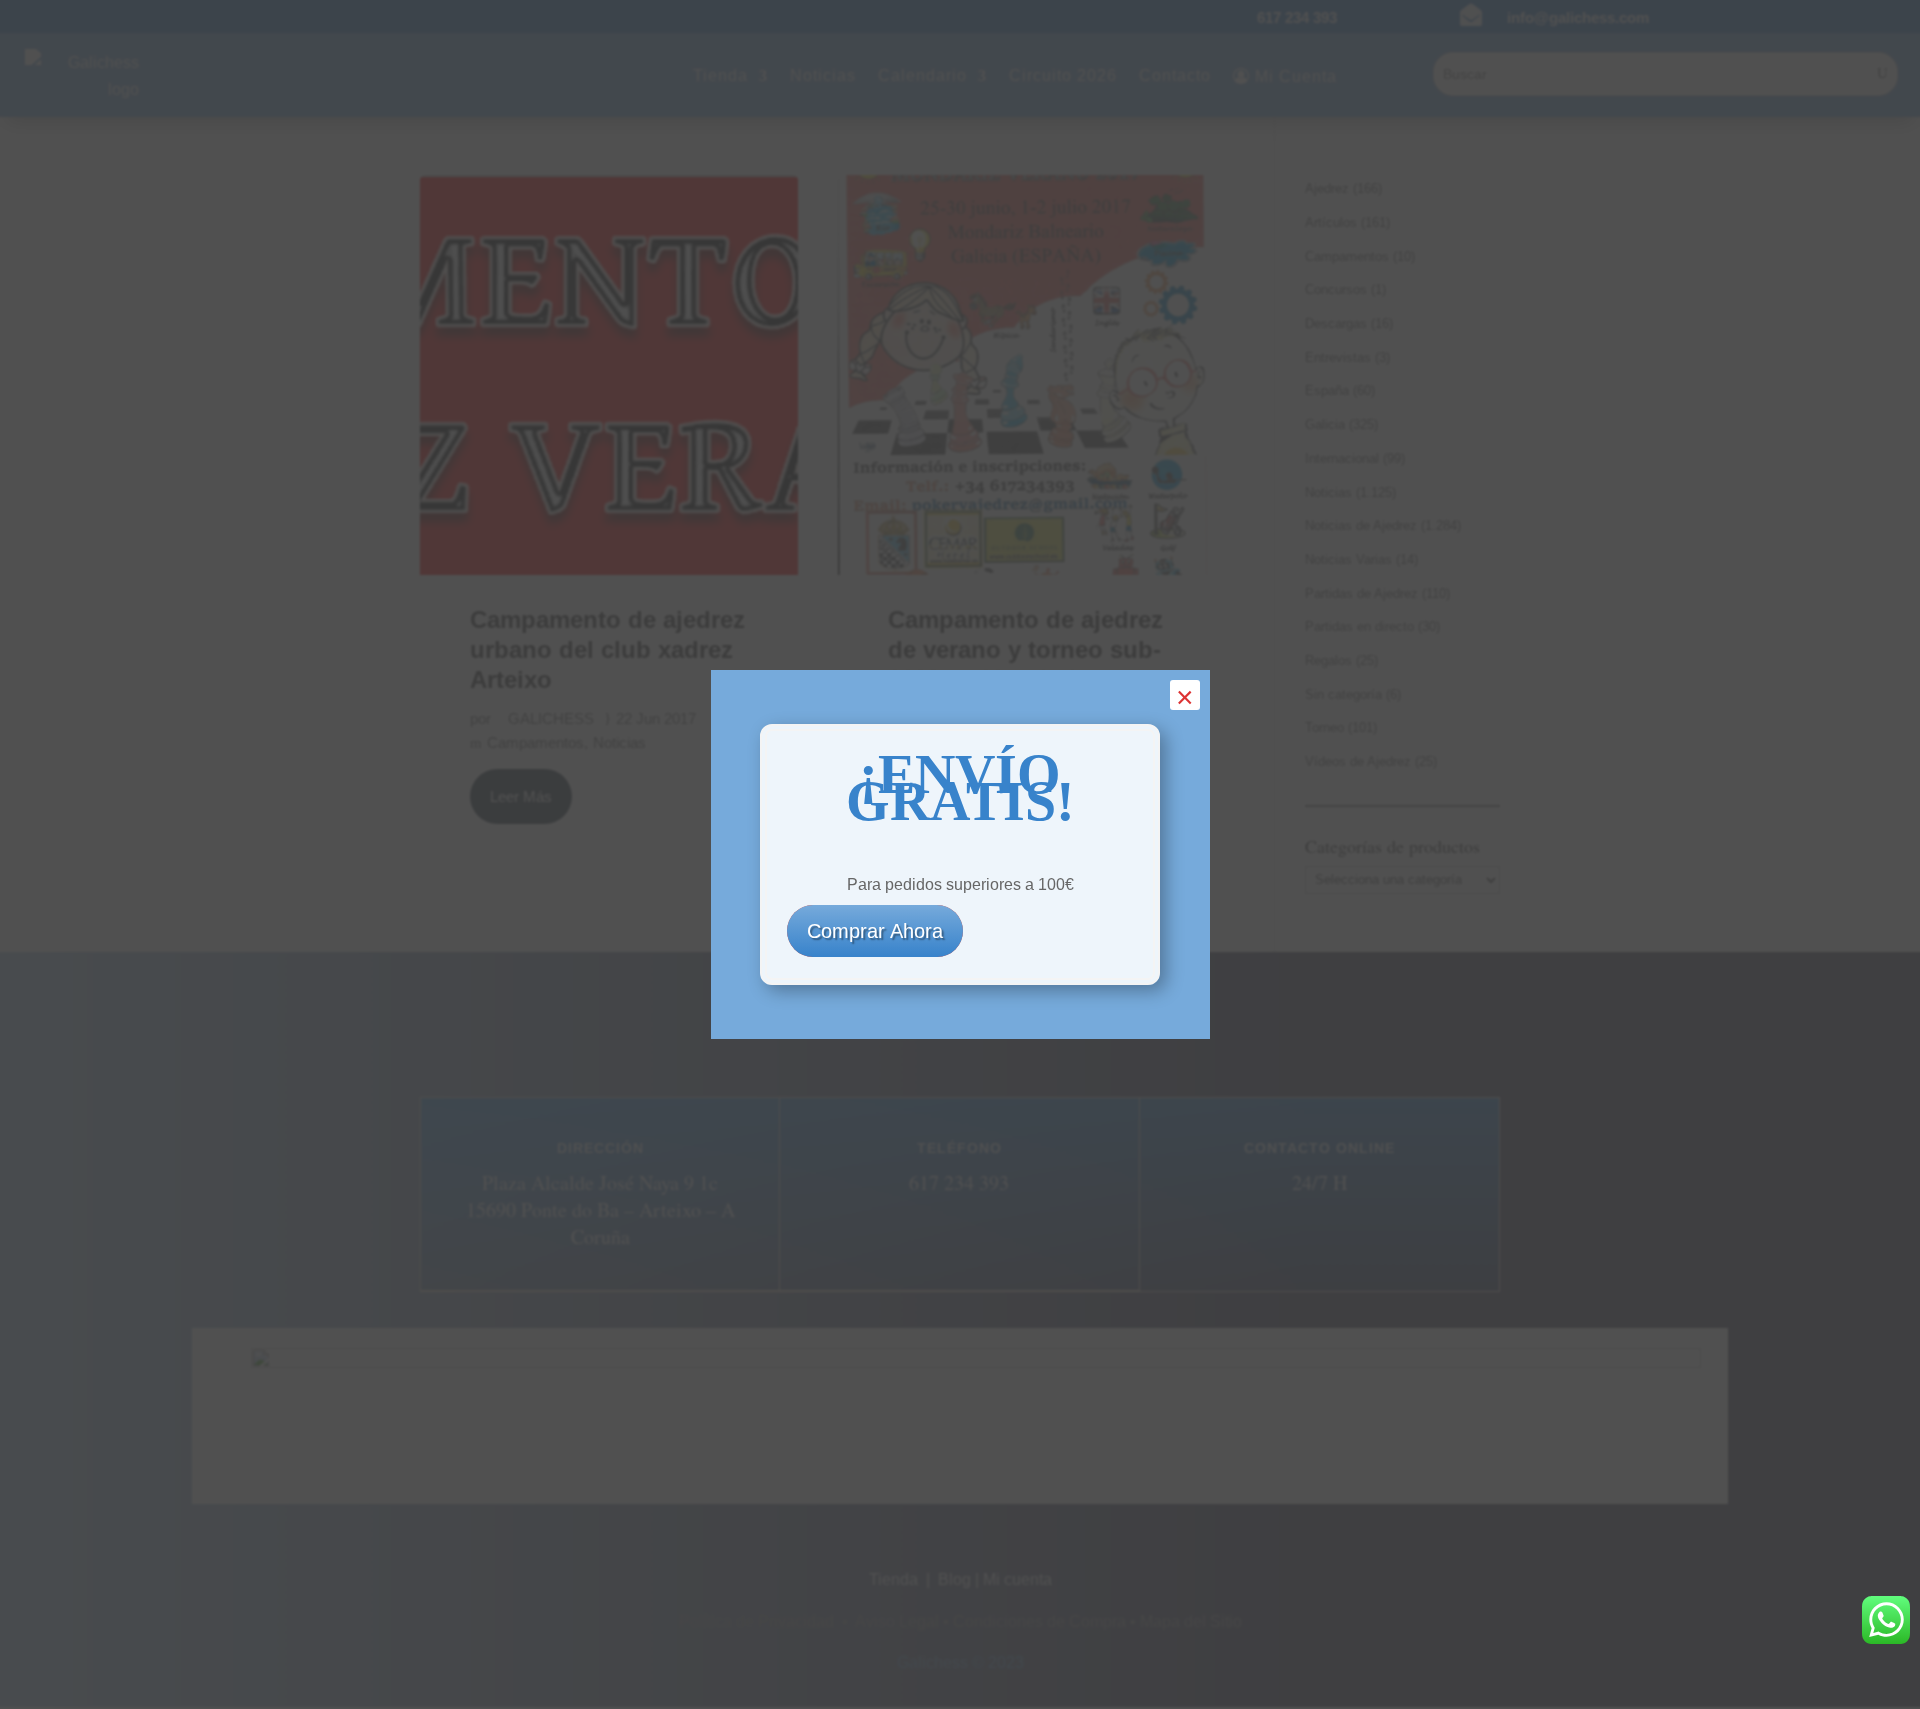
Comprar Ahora (875, 931)
